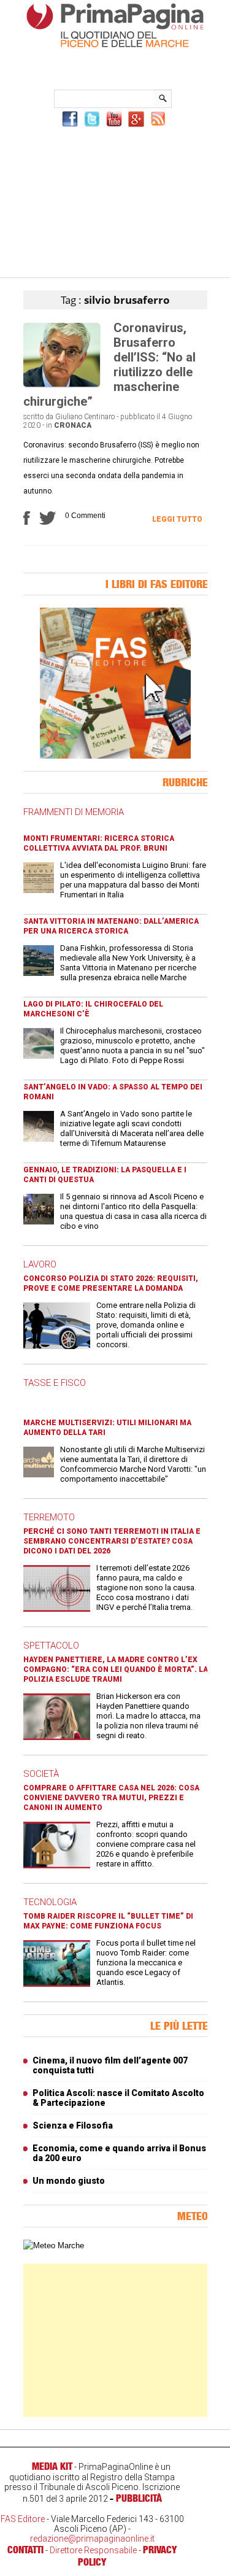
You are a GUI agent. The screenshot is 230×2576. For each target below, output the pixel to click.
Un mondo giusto (69, 2181)
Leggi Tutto (177, 519)
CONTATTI (25, 2550)
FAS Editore (23, 2519)
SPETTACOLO (51, 1646)
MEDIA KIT (52, 2466)
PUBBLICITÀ (139, 2498)
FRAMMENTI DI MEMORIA (74, 812)
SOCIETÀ (41, 1774)
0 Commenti (85, 516)
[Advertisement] (115, 201)
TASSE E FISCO (55, 1383)
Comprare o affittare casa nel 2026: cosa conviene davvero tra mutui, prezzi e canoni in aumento (111, 1798)
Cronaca (73, 425)
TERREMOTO (49, 1517)
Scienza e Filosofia (73, 2125)
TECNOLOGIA (50, 1902)
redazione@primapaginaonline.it (92, 2539)
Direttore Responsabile (93, 2550)
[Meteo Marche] (54, 2245)
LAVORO (40, 1264)
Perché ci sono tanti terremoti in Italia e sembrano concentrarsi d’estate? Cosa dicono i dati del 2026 (112, 1541)
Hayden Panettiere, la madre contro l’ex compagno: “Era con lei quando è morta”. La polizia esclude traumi (116, 1669)
